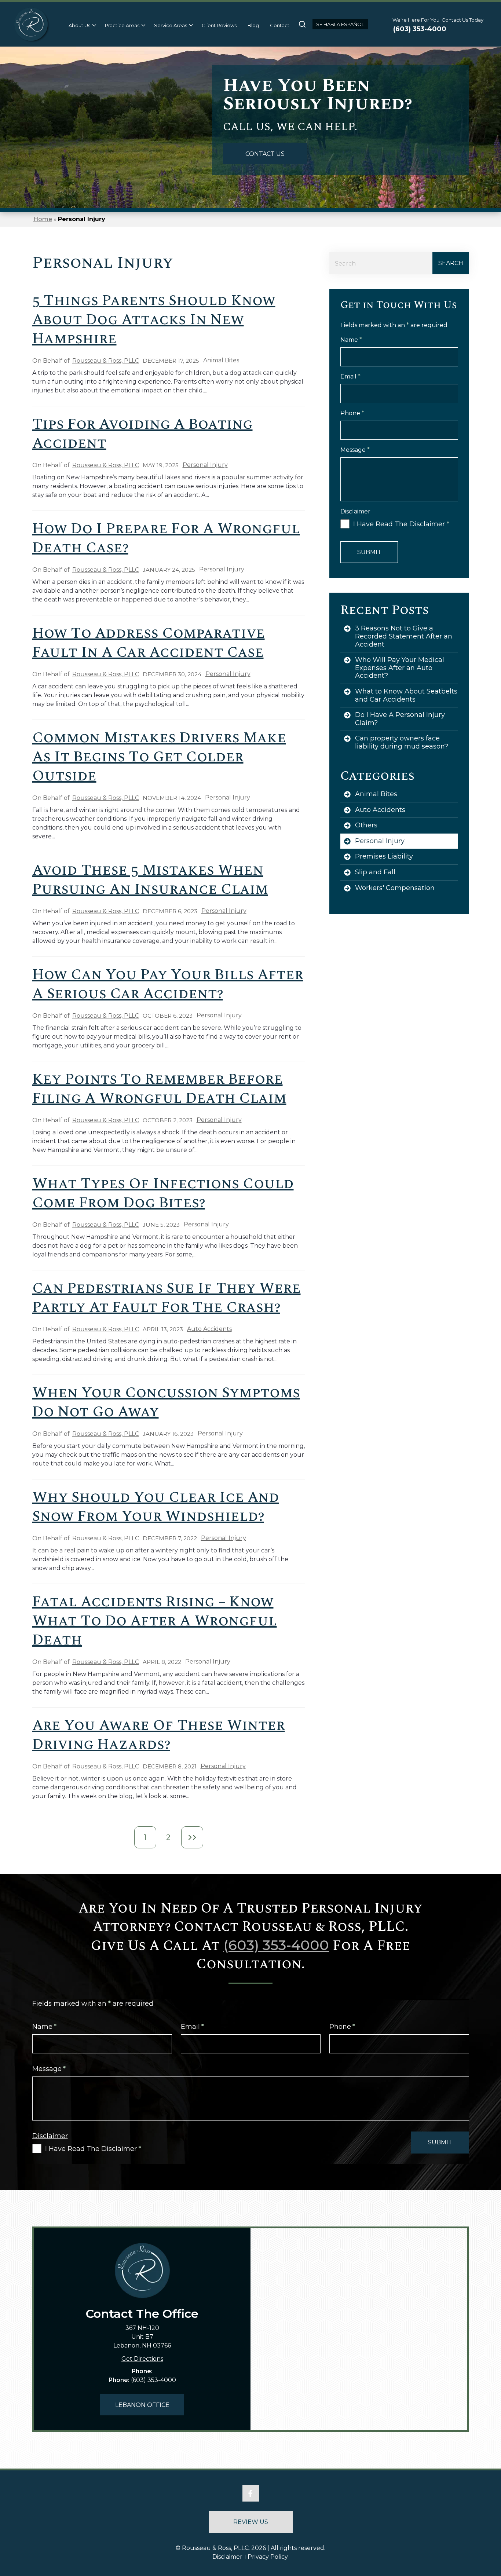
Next (192, 1837)
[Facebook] (251, 2493)
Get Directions (142, 2359)
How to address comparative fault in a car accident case (149, 643)
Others (366, 825)
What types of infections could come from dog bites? (163, 1194)
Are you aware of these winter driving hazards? (159, 1735)
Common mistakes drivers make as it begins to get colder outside (159, 757)
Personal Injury (205, 465)
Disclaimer (227, 2557)
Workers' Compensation (395, 888)
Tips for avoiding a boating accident (142, 434)
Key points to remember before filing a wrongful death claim (159, 1089)
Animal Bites (221, 360)
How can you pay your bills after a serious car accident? (168, 985)
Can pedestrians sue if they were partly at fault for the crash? (167, 1298)
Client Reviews (219, 25)
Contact (280, 25)
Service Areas (171, 25)
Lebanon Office (142, 2405)
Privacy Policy (268, 2557)
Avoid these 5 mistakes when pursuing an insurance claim (150, 880)
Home (43, 219)
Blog (253, 25)
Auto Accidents (209, 1329)
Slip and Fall (375, 872)
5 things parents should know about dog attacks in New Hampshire (154, 320)
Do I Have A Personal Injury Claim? (400, 719)
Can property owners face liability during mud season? (402, 742)
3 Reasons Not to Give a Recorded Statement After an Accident (404, 636)
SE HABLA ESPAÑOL (340, 24)
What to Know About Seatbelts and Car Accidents (406, 695)
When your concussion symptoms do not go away (166, 1403)
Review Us (251, 2522)
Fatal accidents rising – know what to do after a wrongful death (155, 1621)
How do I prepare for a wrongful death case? (166, 539)
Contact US (265, 154)
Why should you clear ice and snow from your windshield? (156, 1507)
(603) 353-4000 (420, 29)
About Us (79, 25)
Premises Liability (384, 856)
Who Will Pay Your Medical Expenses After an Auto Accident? (400, 668)
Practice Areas (122, 25)
